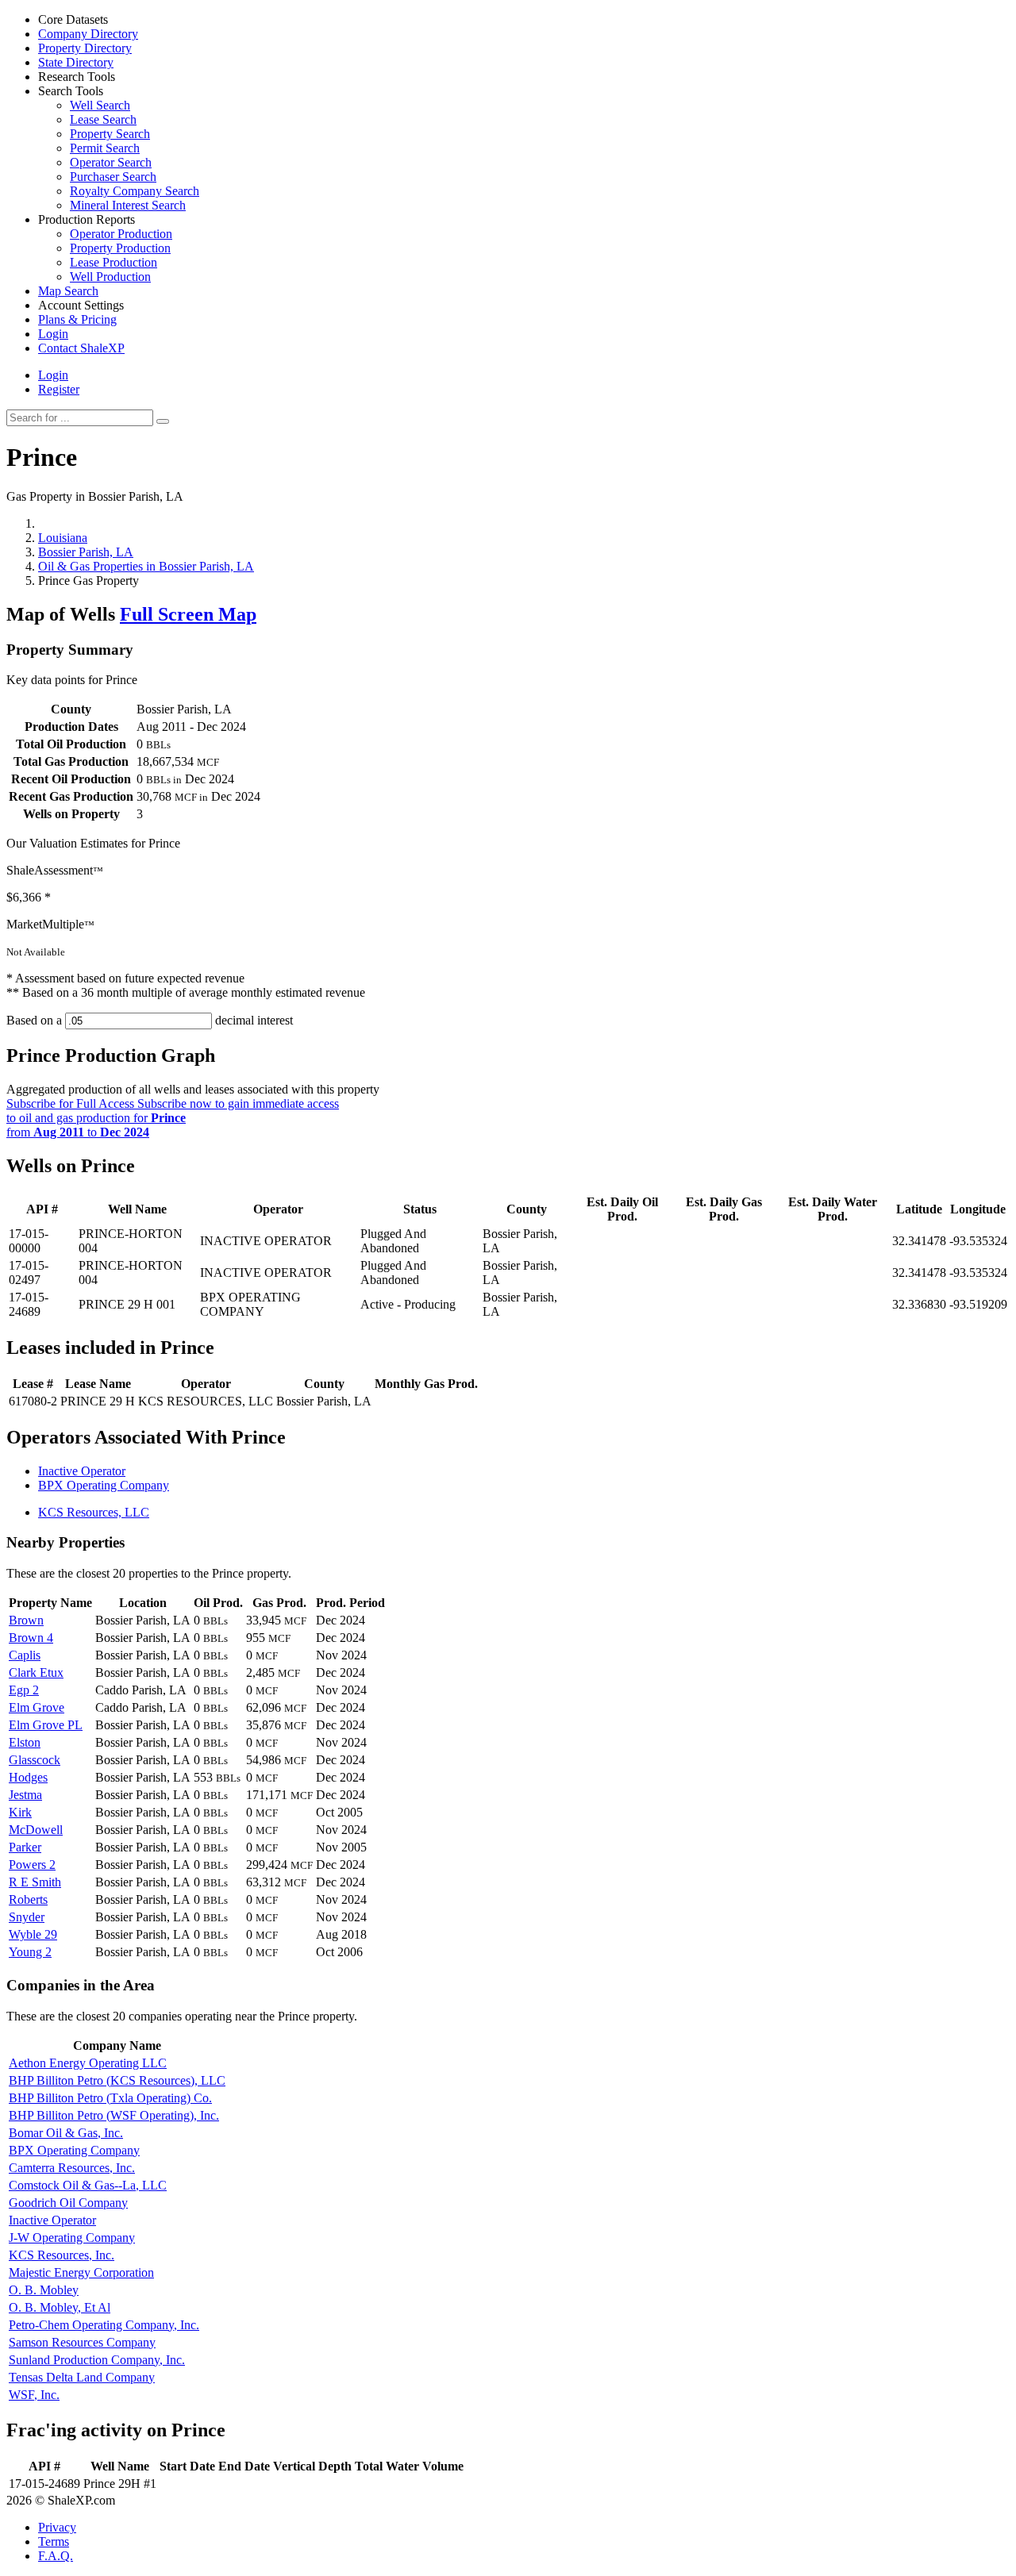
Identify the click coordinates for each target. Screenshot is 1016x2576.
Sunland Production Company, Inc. (97, 2360)
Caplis (25, 1655)
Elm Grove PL (46, 1725)
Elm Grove (37, 1707)
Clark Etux (36, 1672)
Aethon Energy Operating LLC (88, 2063)
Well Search (100, 105)
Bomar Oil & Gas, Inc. (66, 2133)
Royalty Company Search (135, 191)
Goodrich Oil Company (68, 2203)
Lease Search (103, 119)
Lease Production (114, 262)
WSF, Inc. (34, 2395)
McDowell (36, 1830)
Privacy (57, 2527)
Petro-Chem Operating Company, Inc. (104, 2325)
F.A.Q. (56, 2556)
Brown (26, 1620)
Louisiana (63, 538)
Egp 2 (24, 1690)
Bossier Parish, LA (86, 552)
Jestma (25, 1795)
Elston (25, 1742)
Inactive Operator (82, 1471)
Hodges (28, 1777)
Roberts (28, 1899)
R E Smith (35, 1882)
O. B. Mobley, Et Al (60, 2307)
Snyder (27, 1917)
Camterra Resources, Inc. (72, 2168)
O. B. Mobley (44, 2290)
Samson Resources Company (82, 2342)
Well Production (110, 277)
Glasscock (35, 1760)
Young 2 (30, 1952)
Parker (25, 1847)
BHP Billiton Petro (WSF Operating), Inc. (114, 2115)
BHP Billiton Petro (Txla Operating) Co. (110, 2098)
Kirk (20, 1812)
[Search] (163, 421)
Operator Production (121, 234)
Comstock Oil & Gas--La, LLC (88, 2185)
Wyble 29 (33, 1934)
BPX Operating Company (104, 1485)
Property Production (120, 248)
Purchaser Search (113, 177)
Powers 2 (32, 1865)
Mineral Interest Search (128, 205)
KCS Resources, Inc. (62, 2255)
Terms (54, 2541)
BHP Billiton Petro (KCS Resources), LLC (117, 2080)
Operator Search (111, 162)
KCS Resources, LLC (94, 1512)
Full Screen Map (188, 614)
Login (53, 375)
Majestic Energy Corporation (81, 2272)
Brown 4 (31, 1638)
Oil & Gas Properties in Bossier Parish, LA (146, 566)
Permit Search (105, 148)
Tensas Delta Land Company (82, 2377)
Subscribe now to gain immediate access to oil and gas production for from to (173, 1118)
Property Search (110, 134)
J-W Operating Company (72, 2238)
